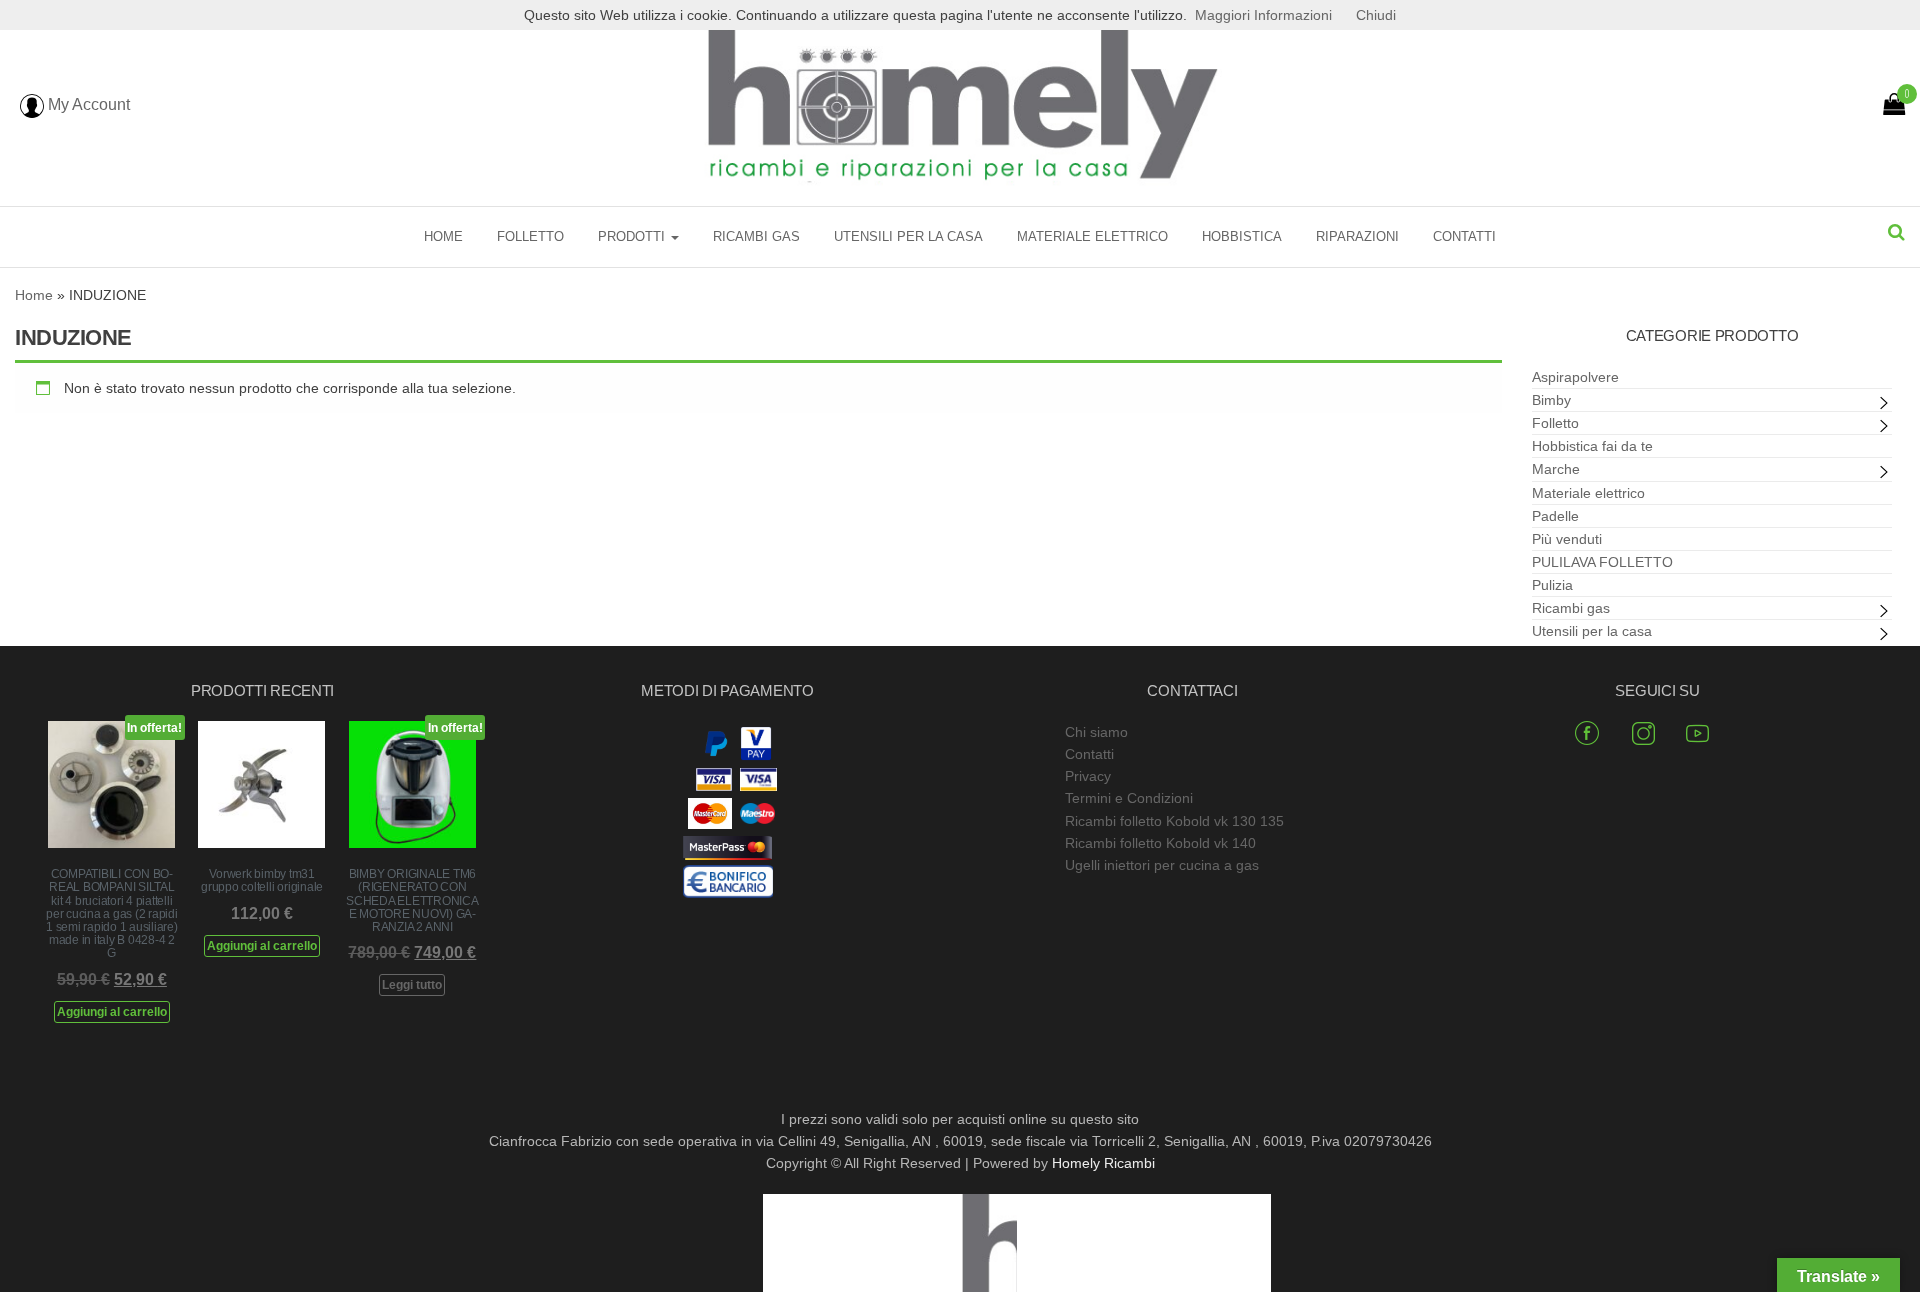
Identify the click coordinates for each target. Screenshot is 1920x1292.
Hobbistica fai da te (1592, 446)
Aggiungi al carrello (112, 1012)
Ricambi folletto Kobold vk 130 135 (1174, 821)
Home (443, 236)
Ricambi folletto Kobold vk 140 (1160, 843)
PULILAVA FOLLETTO (1602, 562)
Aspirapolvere (1575, 377)
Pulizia (1552, 585)
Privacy (1088, 776)
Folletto (530, 236)
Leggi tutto (412, 985)
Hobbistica (1242, 236)
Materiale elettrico (1092, 236)
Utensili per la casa (908, 236)
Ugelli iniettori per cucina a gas (1162, 865)
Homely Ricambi (1103, 1163)
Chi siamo (1096, 732)
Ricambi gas (756, 236)
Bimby (1551, 400)
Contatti (1464, 236)
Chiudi (1376, 15)
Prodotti (633, 236)
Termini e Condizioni (1129, 798)
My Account (87, 104)
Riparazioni (1357, 236)
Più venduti (1567, 539)
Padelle (1555, 516)
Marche (1556, 469)
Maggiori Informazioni (1263, 15)
